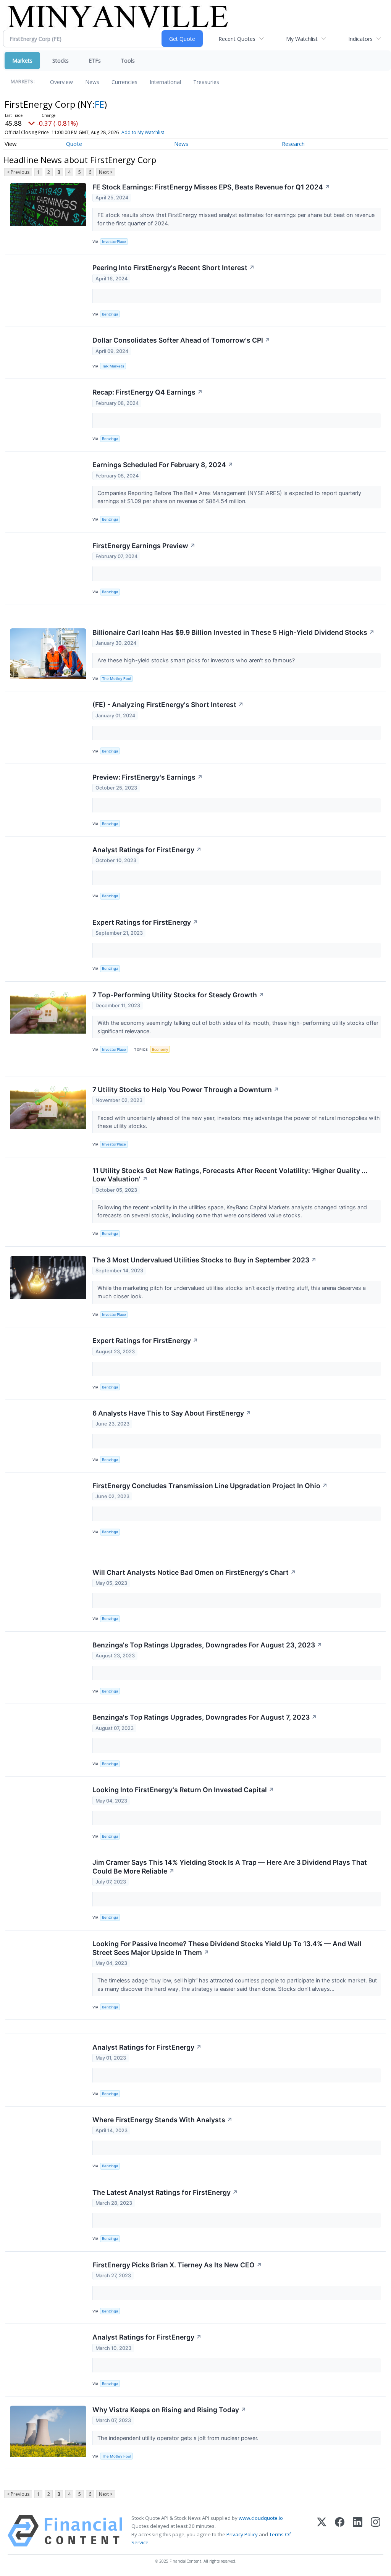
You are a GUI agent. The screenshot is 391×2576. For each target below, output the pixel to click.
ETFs (95, 61)
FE (99, 104)
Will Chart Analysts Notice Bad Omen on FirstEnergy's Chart (194, 1572)
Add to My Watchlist (143, 132)
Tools (128, 61)
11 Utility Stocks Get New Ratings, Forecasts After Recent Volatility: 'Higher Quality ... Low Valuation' (230, 1175)
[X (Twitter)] (322, 2531)
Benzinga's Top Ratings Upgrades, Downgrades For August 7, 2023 (205, 1717)
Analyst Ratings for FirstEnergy (147, 850)
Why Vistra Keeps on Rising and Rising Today (169, 2410)
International (165, 82)
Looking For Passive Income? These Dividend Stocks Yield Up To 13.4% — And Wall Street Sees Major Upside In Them (227, 1948)
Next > (106, 172)
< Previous (18, 172)
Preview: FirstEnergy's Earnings (148, 777)
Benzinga (110, 314)
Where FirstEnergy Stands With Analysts (162, 2120)
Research (293, 144)
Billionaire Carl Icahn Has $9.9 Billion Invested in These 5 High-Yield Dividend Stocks (233, 632)
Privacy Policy (242, 2534)
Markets (22, 61)
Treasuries (206, 82)
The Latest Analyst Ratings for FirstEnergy (165, 2192)
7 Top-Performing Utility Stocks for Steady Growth (178, 995)
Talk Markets (113, 366)
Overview (61, 82)
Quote (74, 144)
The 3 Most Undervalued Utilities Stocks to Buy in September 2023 (204, 1260)
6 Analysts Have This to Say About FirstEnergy (172, 1413)
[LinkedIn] (358, 2531)
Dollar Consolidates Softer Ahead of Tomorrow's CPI (181, 340)
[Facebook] (340, 2531)
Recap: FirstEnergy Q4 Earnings (148, 392)
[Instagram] (376, 2531)
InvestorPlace (114, 242)
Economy (160, 1049)
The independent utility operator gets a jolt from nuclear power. (179, 2438)
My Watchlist (302, 39)
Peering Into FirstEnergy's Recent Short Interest (174, 268)
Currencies (124, 82)
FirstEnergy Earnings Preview (144, 546)
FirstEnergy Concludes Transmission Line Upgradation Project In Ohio (210, 1486)
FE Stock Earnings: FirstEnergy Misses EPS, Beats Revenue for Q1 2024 (211, 187)
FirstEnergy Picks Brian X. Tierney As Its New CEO (177, 2265)
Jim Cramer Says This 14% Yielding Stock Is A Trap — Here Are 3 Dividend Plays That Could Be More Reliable (230, 1867)
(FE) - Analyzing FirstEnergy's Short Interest (168, 705)
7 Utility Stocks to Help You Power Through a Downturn (186, 1090)
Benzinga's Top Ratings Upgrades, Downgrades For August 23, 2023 (207, 1645)
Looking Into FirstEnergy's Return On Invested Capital (183, 1790)
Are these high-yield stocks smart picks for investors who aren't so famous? (197, 660)
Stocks (61, 61)
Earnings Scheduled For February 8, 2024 (163, 465)
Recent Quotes (237, 39)
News (92, 82)
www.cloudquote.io (261, 2518)
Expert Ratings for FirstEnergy (145, 922)
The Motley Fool (116, 679)
